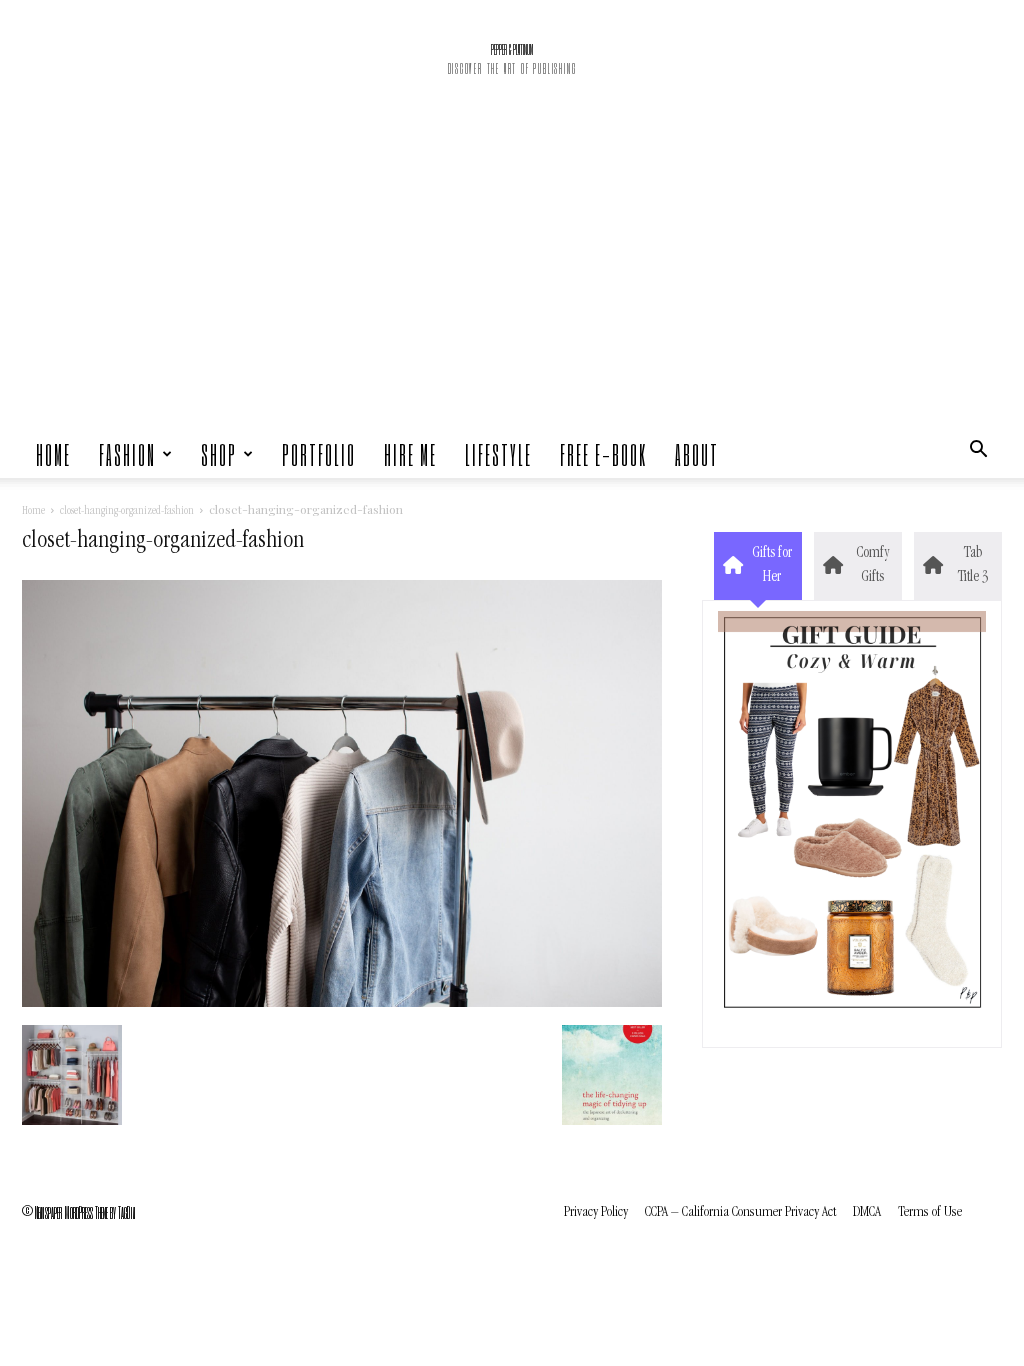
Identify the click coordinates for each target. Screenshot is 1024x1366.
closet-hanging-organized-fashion (127, 512)
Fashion (127, 454)
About (697, 454)
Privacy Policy (596, 1212)
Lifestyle (498, 454)
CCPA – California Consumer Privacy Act (740, 1212)
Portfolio (319, 454)
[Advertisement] (512, 280)
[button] (978, 454)
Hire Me (410, 454)
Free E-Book (603, 454)
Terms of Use (930, 1212)
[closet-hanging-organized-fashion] (342, 1004)
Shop (219, 454)
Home (53, 454)
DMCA (867, 1212)
